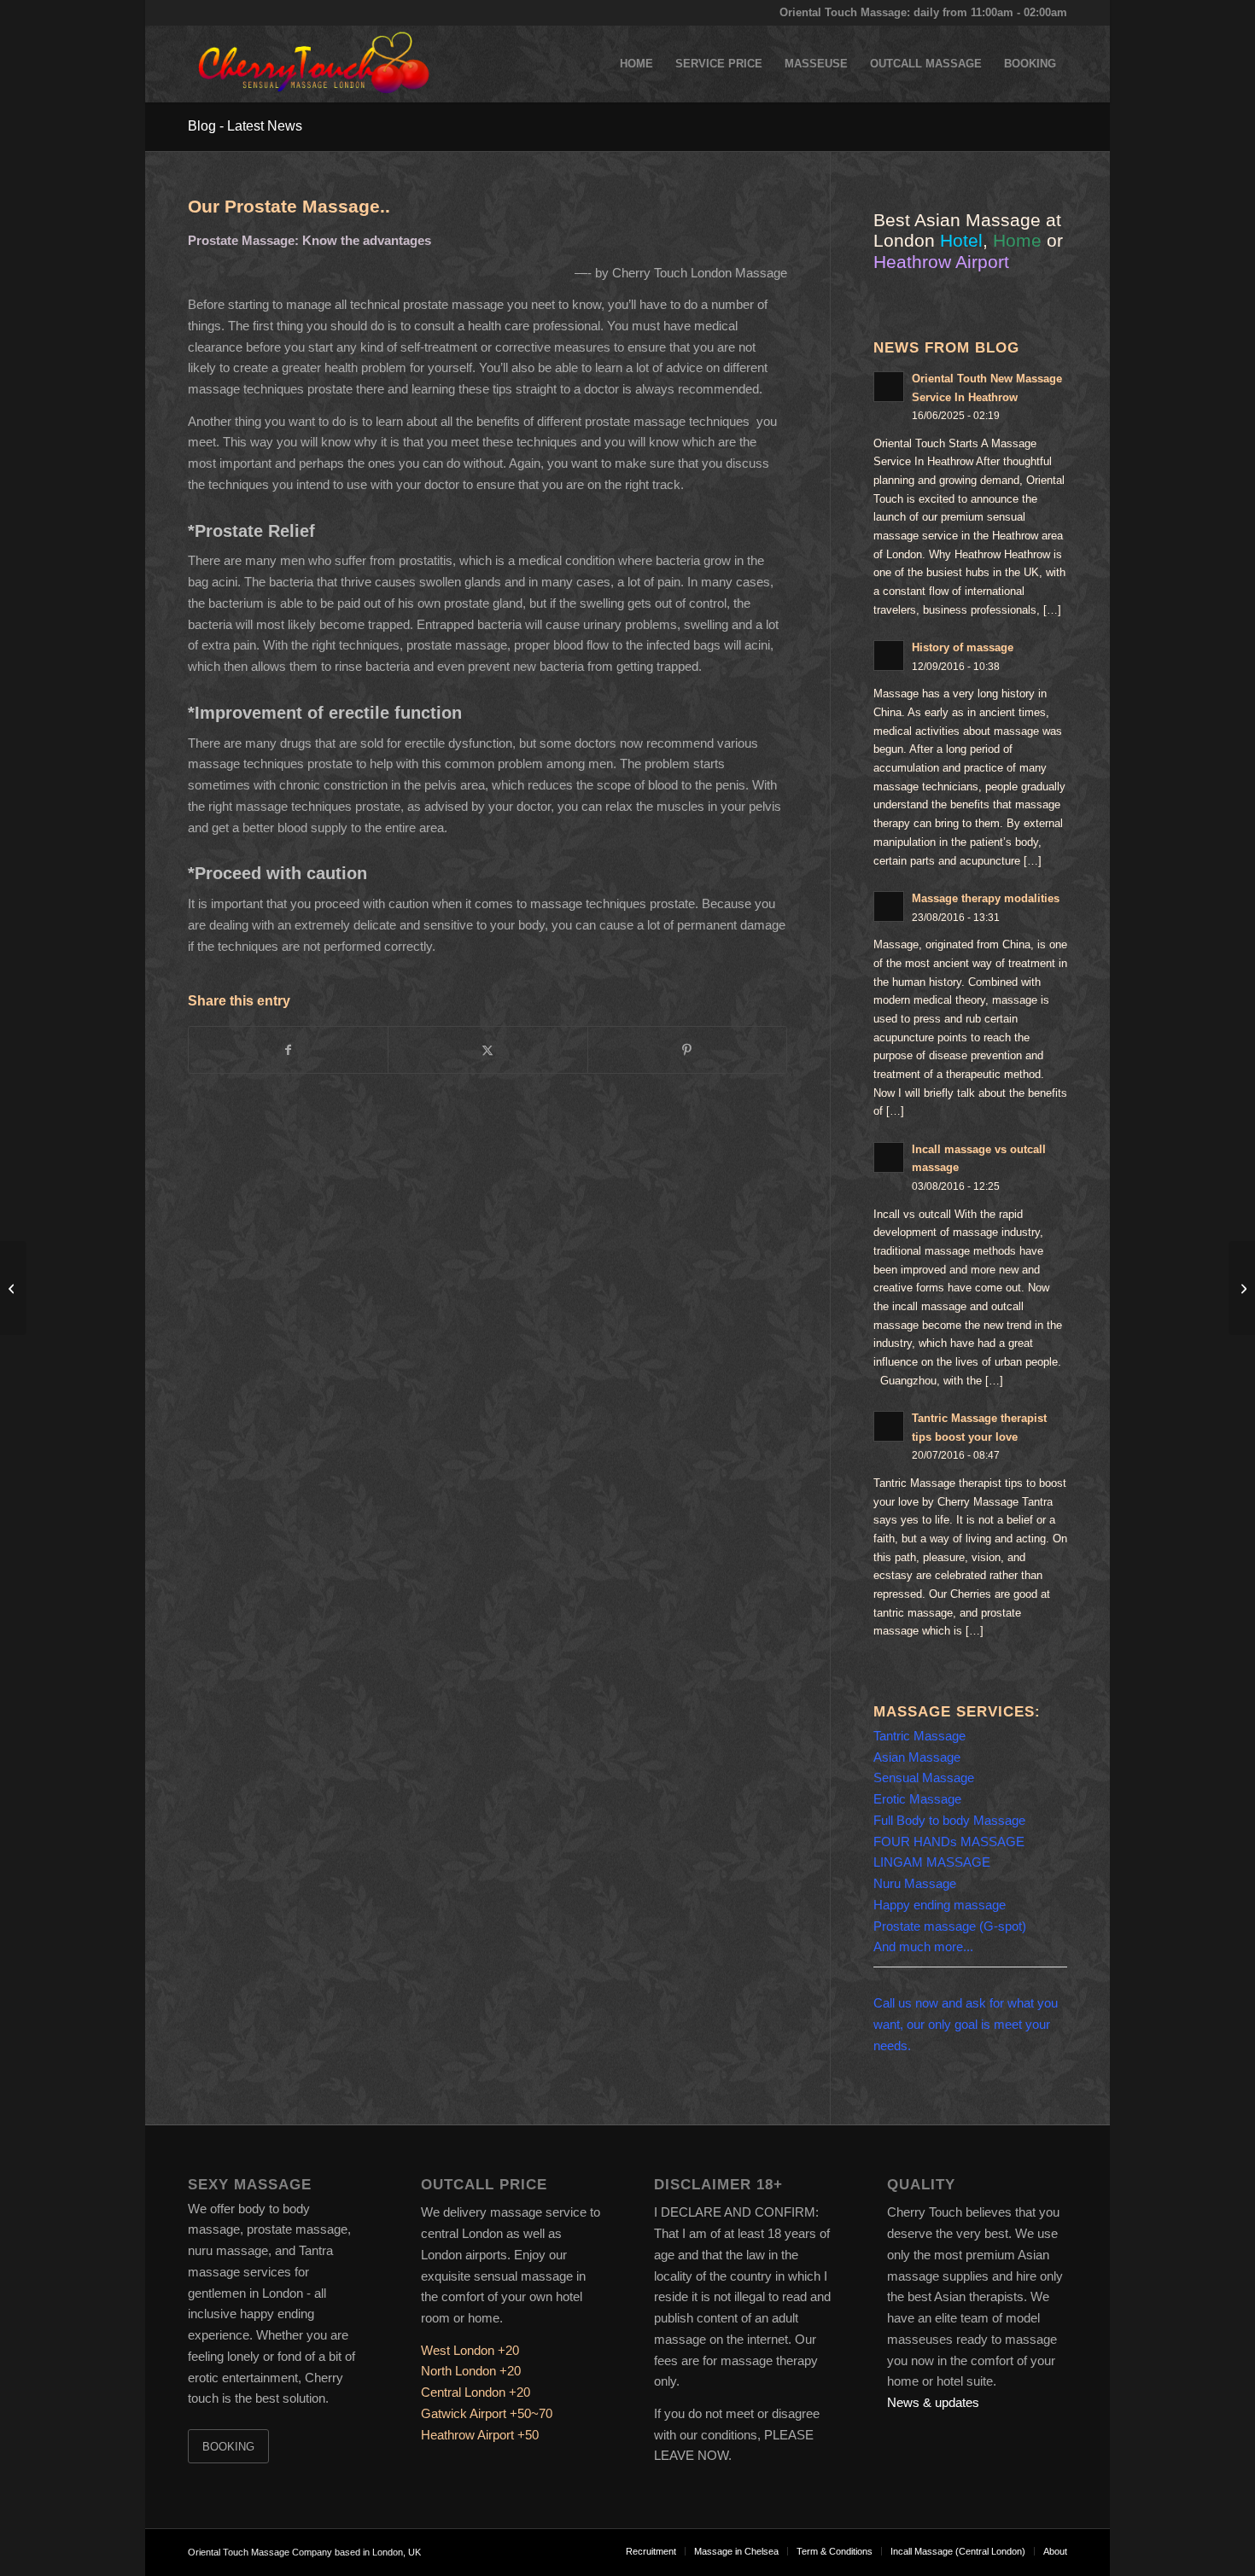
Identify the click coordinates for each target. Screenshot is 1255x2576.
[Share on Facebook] (288, 1050)
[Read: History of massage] (889, 656)
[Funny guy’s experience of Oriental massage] (13, 1288)
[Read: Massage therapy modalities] (889, 906)
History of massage (963, 647)
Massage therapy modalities (986, 898)
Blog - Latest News (245, 126)
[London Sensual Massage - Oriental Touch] (312, 64)
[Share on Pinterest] (687, 1050)
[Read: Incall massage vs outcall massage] (889, 1157)
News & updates (933, 2402)
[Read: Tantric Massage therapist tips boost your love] (889, 1426)
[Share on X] (487, 1050)
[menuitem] (636, 64)
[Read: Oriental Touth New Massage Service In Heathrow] (889, 387)
